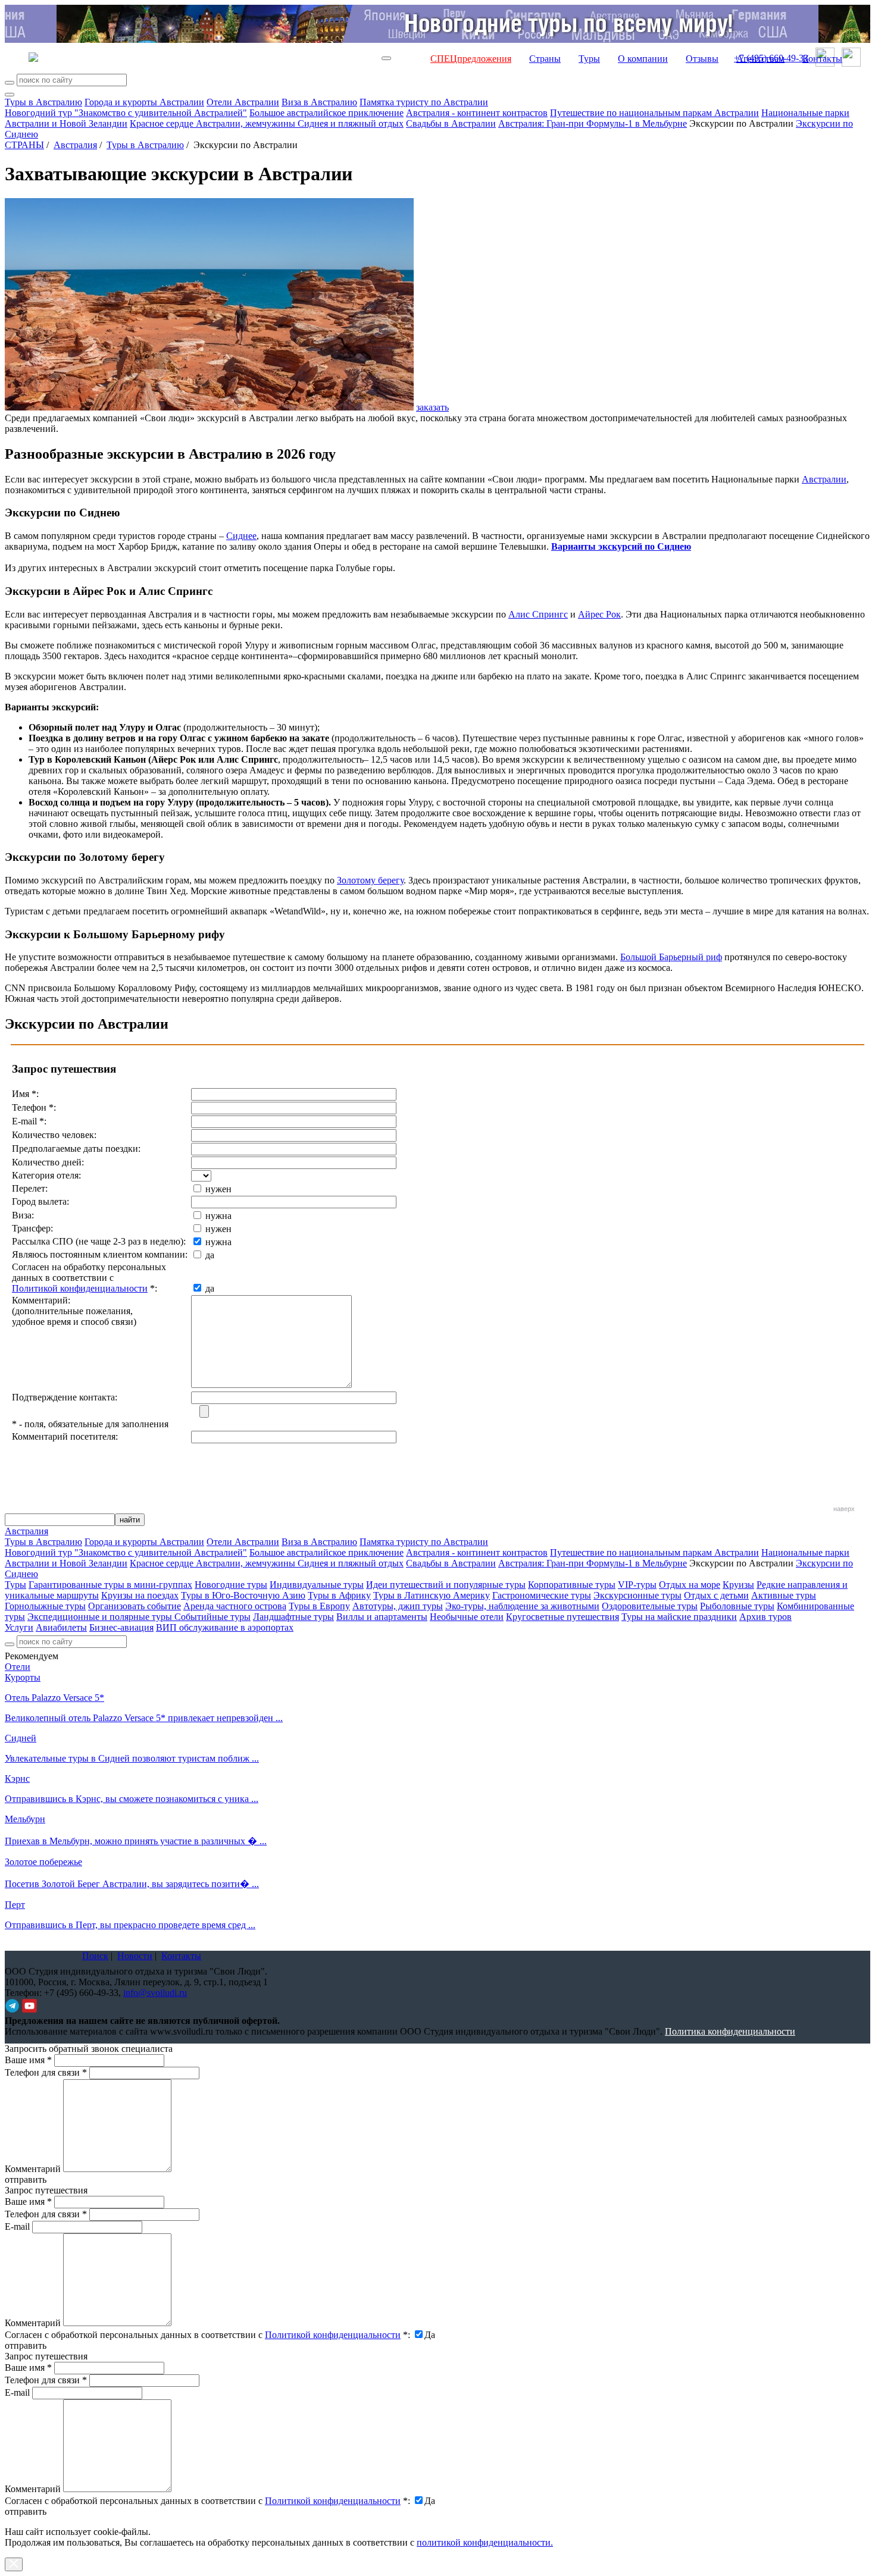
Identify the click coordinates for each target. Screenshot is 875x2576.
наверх (844, 1509)
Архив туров (765, 1617)
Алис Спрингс (538, 614)
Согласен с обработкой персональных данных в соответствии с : (207, 2335)
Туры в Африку (339, 1595)
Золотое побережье (43, 1862)
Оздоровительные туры (650, 1606)
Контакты (822, 59)
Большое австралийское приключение (326, 113)
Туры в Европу (319, 1606)
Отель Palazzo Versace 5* (54, 1698)
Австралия (75, 145)
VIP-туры (637, 1585)
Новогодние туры (231, 1585)
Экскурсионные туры (637, 1595)
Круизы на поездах (140, 1595)
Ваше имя (28, 2060)
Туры (589, 59)
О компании (643, 59)
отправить (26, 2511)
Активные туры (784, 1595)
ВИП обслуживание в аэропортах (225, 1627)
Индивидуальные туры (317, 1585)
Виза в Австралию (319, 102)
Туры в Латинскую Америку (432, 1595)
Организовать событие (135, 1606)
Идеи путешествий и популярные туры (446, 1585)
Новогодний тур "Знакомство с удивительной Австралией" (126, 113)
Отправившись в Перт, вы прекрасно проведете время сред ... (130, 1925)
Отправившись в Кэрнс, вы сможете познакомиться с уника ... (132, 1799)
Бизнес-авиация (121, 1627)
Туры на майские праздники (679, 1617)
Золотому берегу (370, 880)
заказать (432, 407)
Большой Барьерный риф (671, 957)
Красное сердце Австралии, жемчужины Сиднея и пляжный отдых (267, 123)
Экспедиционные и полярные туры (101, 1617)
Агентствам (760, 59)
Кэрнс (17, 1779)
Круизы (738, 1585)
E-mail (17, 2226)
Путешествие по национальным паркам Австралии (654, 113)
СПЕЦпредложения (471, 59)
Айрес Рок (599, 614)
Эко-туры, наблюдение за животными (522, 1606)
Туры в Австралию (43, 102)
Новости (135, 1956)
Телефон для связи (46, 2072)
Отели (18, 1667)
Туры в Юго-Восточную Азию (243, 1595)
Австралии (824, 479)
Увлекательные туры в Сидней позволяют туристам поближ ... (132, 1758)
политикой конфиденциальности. (485, 2542)
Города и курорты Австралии (144, 102)
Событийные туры (212, 1617)
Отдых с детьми (716, 1595)
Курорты (23, 1677)
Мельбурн (25, 1819)
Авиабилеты (61, 1627)
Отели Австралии (243, 102)
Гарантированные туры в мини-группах (110, 1585)
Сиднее (241, 536)
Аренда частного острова (235, 1606)
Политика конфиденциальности (730, 2031)
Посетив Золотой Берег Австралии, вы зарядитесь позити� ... (132, 1884)
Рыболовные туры (737, 1606)
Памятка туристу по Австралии (424, 102)
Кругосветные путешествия (562, 1617)
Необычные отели (467, 1617)
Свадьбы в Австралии (451, 123)
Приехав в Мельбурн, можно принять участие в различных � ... (136, 1841)
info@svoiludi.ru (155, 1993)
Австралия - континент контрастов (477, 113)
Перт (15, 1905)
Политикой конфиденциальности (80, 1288)
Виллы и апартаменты (382, 1617)
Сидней (21, 1738)
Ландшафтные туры (293, 1617)
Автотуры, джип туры (398, 1606)
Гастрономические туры (542, 1595)
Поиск (95, 1956)
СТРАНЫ (24, 145)
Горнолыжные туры (45, 1606)
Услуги (19, 1627)
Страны (545, 59)
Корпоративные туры (572, 1585)
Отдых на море (690, 1585)
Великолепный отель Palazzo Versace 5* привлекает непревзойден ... (144, 1718)
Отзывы (702, 59)
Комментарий (33, 2169)
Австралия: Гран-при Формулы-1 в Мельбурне (593, 123)
